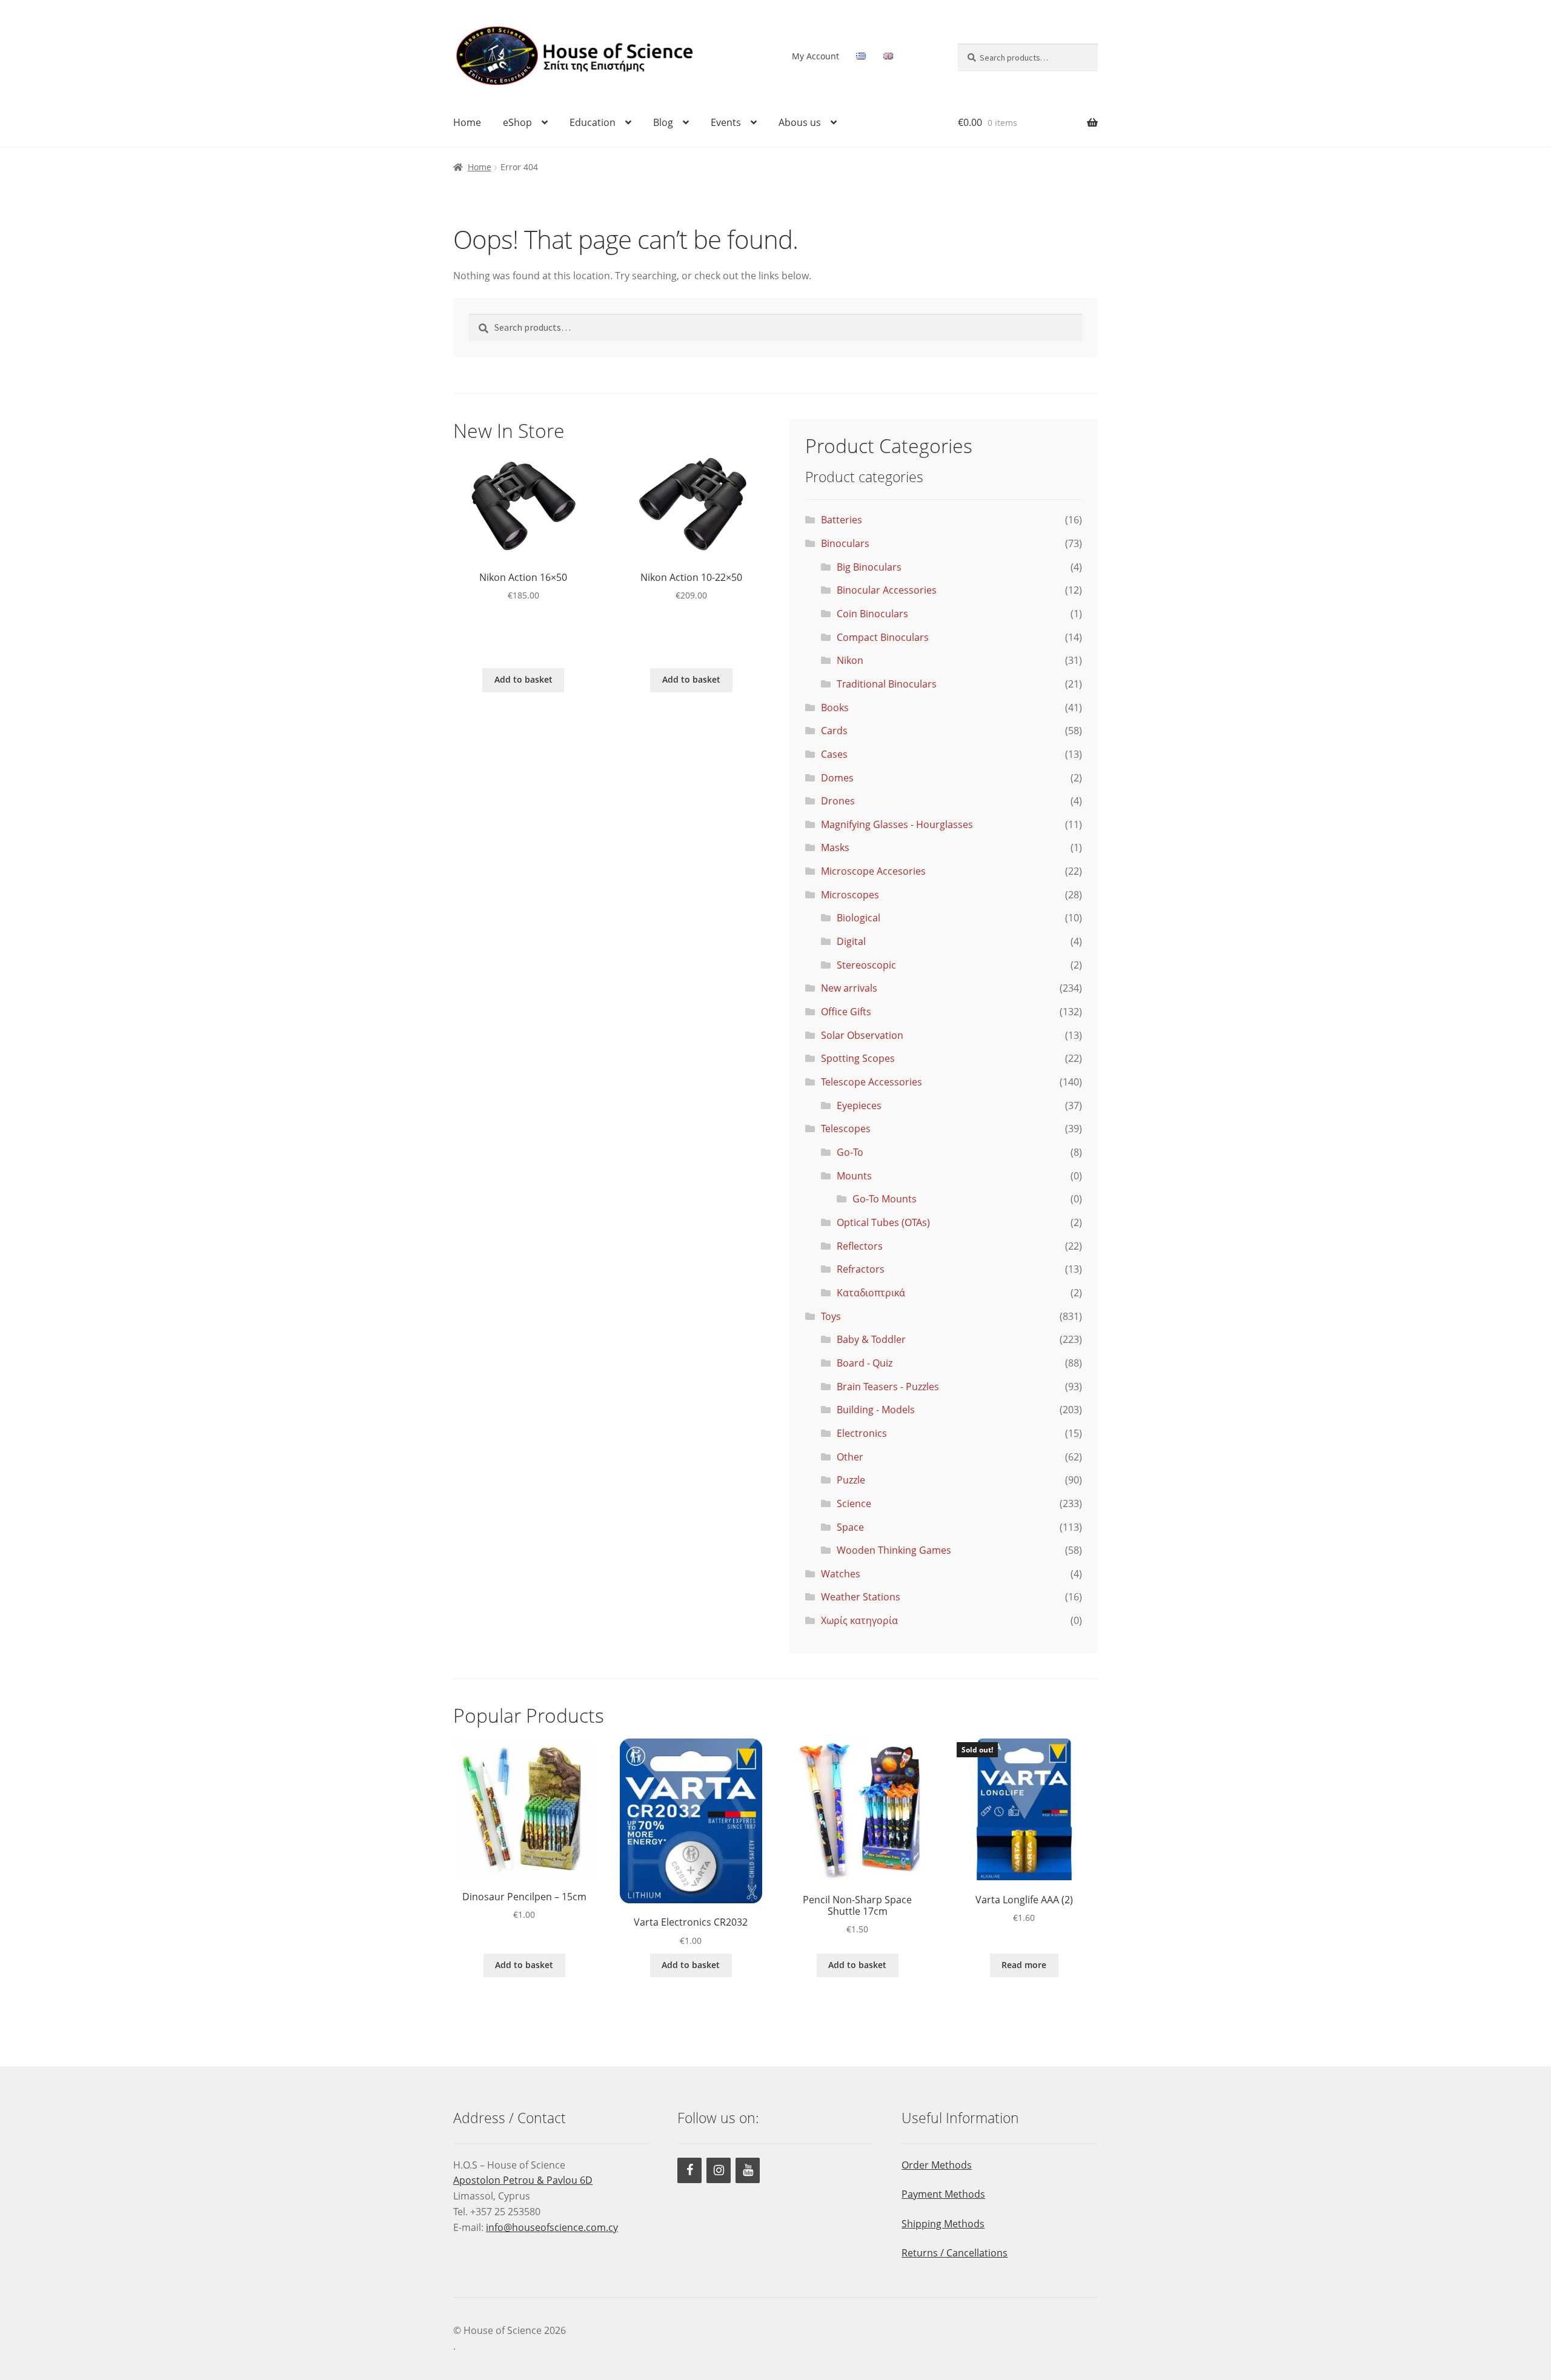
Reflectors (860, 1246)
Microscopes (850, 895)
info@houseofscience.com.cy (552, 2227)
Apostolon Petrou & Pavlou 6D (523, 2180)
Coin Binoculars (872, 614)
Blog (663, 122)
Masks (835, 847)
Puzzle (851, 1480)
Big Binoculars (869, 567)
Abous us (800, 122)
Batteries (842, 520)
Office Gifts (846, 1012)
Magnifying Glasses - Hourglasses (897, 824)
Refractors (861, 1269)
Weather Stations (861, 1597)
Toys (831, 1316)
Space (850, 1527)
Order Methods (937, 2165)
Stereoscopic (866, 965)
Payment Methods (943, 2194)
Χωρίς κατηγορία (859, 1620)
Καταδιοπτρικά (871, 1293)
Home (467, 122)
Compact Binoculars (883, 637)
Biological (859, 918)
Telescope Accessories (872, 1082)
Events (726, 122)
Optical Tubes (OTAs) (883, 1222)
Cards (834, 731)
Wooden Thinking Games (894, 1550)
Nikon (850, 660)
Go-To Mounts (885, 1199)
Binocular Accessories (887, 590)
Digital (851, 941)
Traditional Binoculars (887, 684)
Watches (841, 1574)
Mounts (854, 1176)
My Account (815, 56)
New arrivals (849, 988)
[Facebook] (689, 2170)
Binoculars (845, 543)
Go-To (850, 1152)
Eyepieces (859, 1105)
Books (835, 708)
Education (593, 122)
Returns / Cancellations (955, 2253)
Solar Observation (862, 1035)
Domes (837, 778)
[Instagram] (719, 2170)
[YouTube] (748, 2170)
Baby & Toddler (871, 1339)
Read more (1024, 1965)
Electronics (862, 1433)
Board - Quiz (865, 1363)
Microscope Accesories (873, 871)
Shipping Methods (943, 2224)
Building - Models (876, 1410)
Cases (834, 754)
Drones (838, 801)
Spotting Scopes (858, 1058)
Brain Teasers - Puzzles (888, 1387)
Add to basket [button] (523, 679)
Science (854, 1503)
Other (850, 1457)
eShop (517, 122)
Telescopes (846, 1129)
